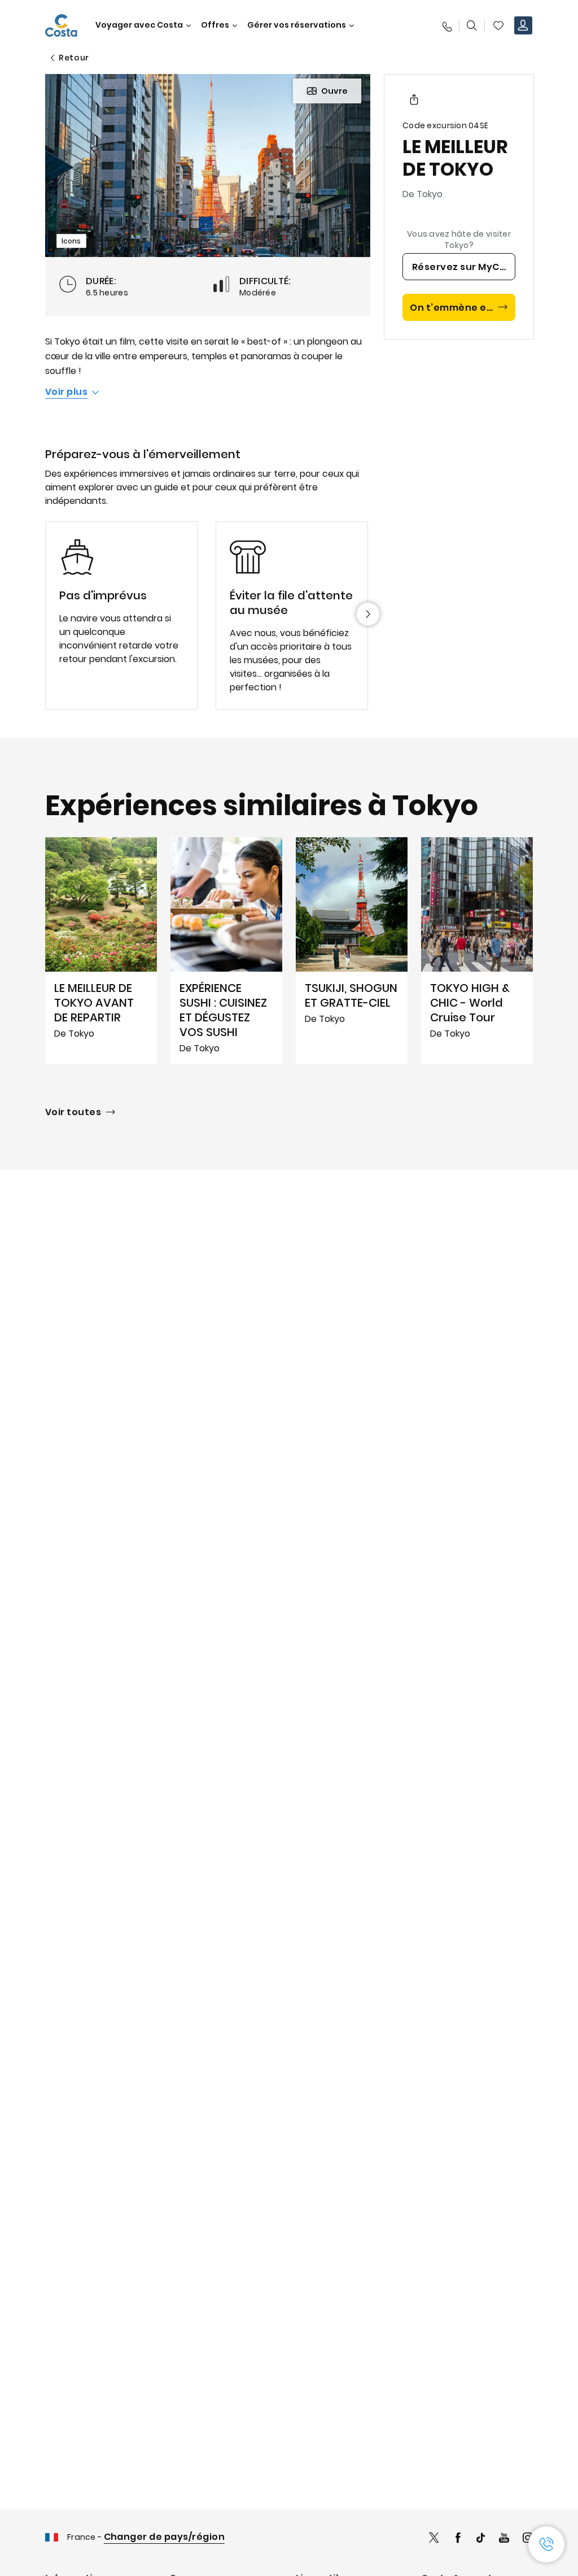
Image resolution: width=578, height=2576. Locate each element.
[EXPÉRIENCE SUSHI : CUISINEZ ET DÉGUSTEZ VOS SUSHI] (226, 951)
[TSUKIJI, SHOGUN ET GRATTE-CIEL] (352, 951)
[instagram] (528, 2539)
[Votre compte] (523, 25)
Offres (215, 25)
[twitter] (434, 2539)
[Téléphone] (446, 25)
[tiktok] (481, 2539)
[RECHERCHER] (472, 25)
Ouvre (334, 91)
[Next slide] (368, 614)
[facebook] (458, 2539)
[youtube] (504, 2539)
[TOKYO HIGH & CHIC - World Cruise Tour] (477, 951)
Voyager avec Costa (139, 25)
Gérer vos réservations (297, 25)
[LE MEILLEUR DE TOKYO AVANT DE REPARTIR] (101, 951)
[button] (498, 25)
